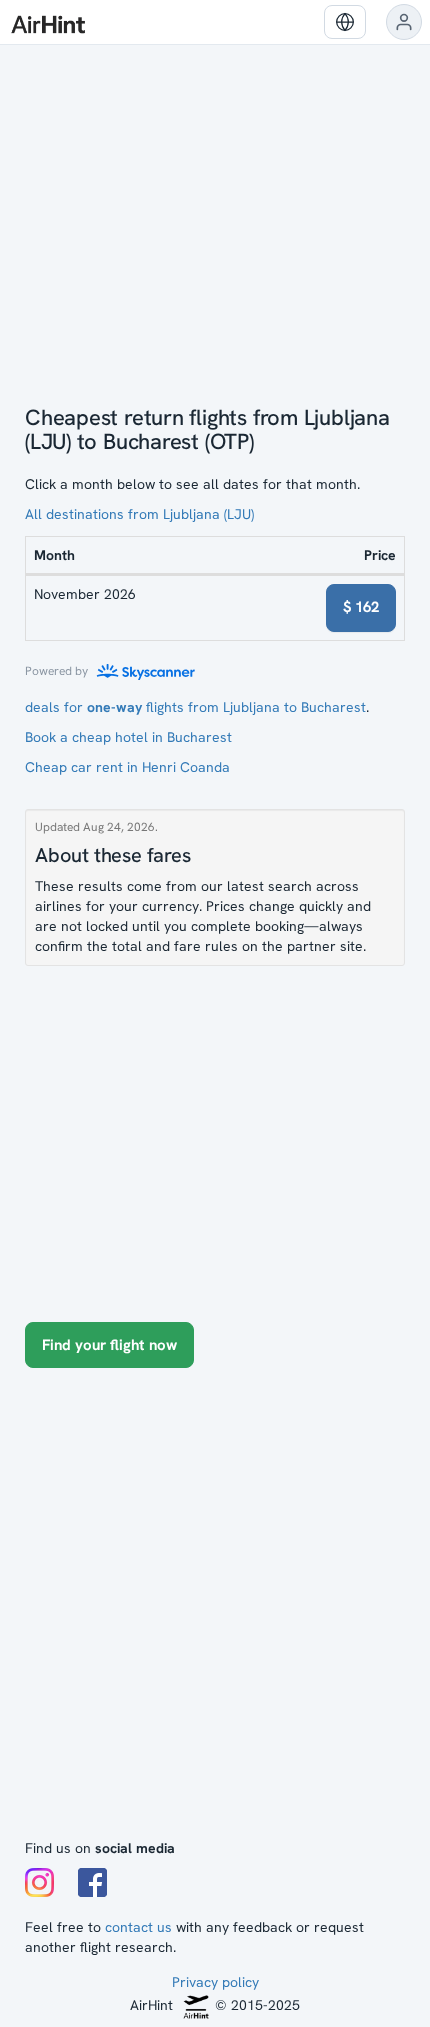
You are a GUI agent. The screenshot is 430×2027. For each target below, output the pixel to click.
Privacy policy (215, 1982)
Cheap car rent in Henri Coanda (127, 767)
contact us (138, 1927)
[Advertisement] (215, 1613)
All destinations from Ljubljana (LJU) (139, 514)
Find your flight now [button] (109, 1345)
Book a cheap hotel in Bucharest (128, 737)
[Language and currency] (345, 22)
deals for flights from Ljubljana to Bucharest (195, 707)
